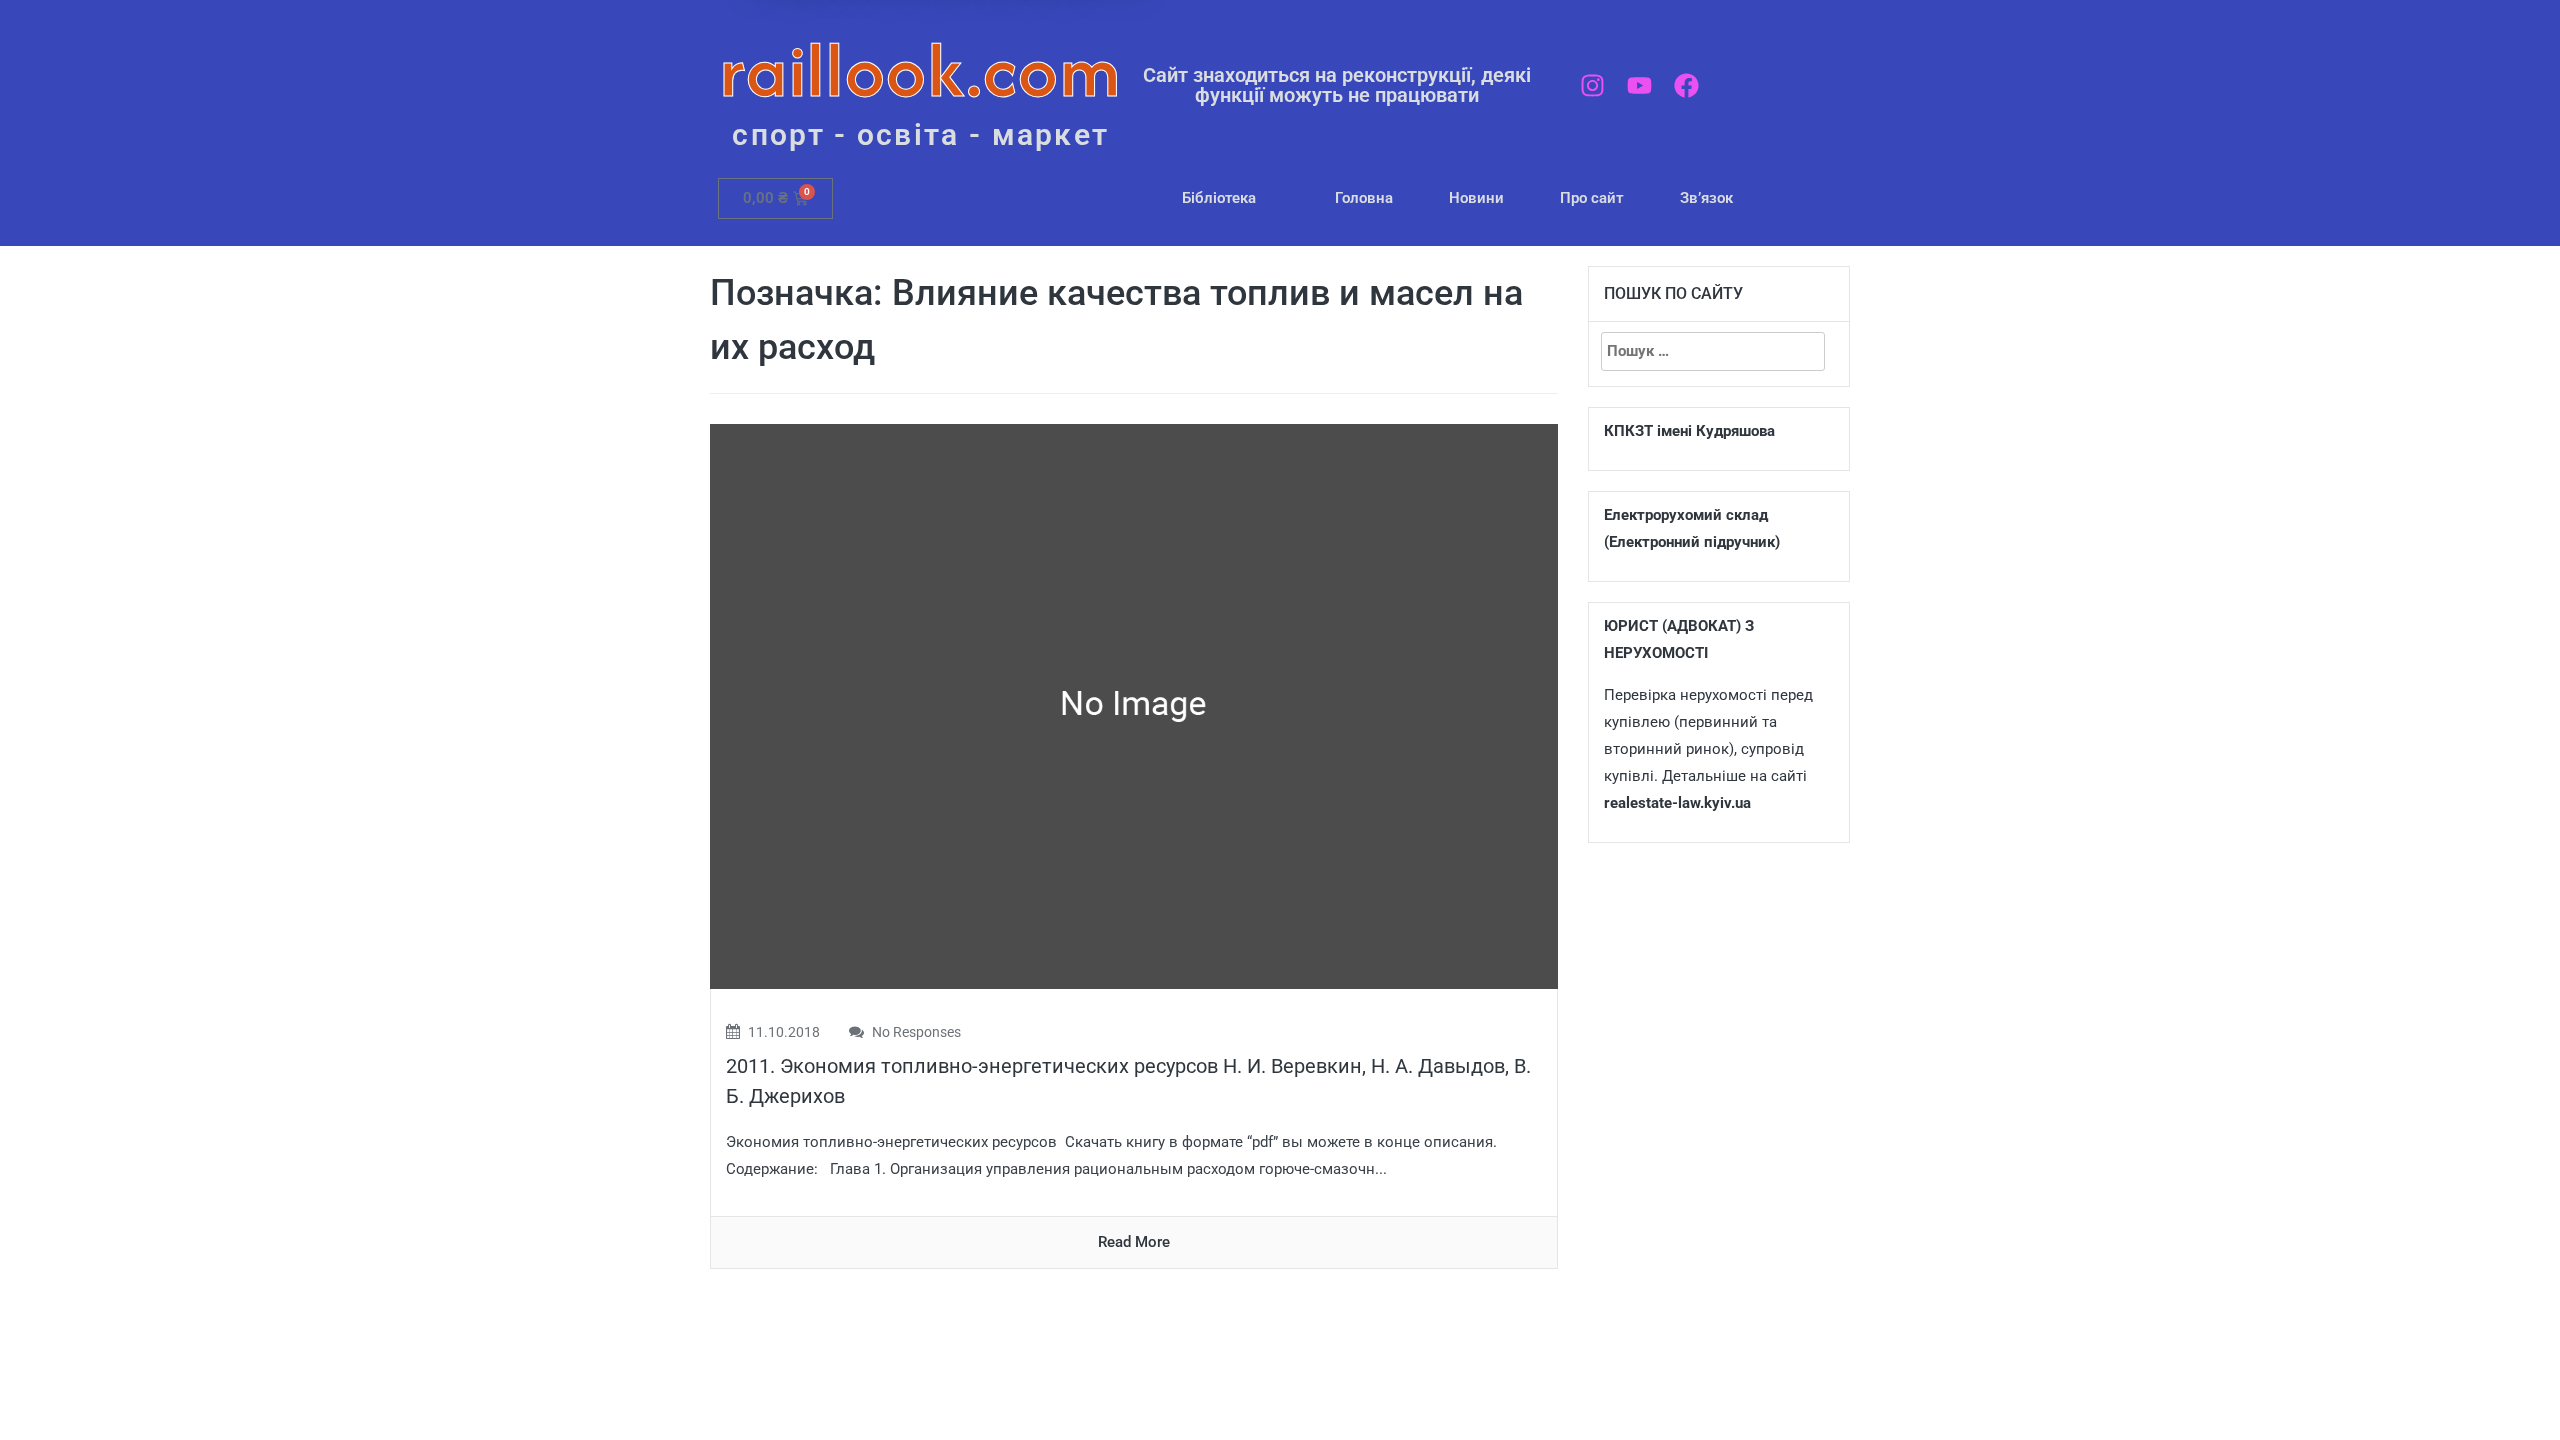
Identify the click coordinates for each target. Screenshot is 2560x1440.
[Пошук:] (1713, 351)
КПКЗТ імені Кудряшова (1689, 431)
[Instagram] (1592, 85)
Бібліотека (1219, 198)
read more (1134, 1242)
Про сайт (1592, 198)
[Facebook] (1686, 85)
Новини (1476, 198)
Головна (1364, 198)
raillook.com (920, 69)
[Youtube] (1639, 85)
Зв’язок (1706, 198)
